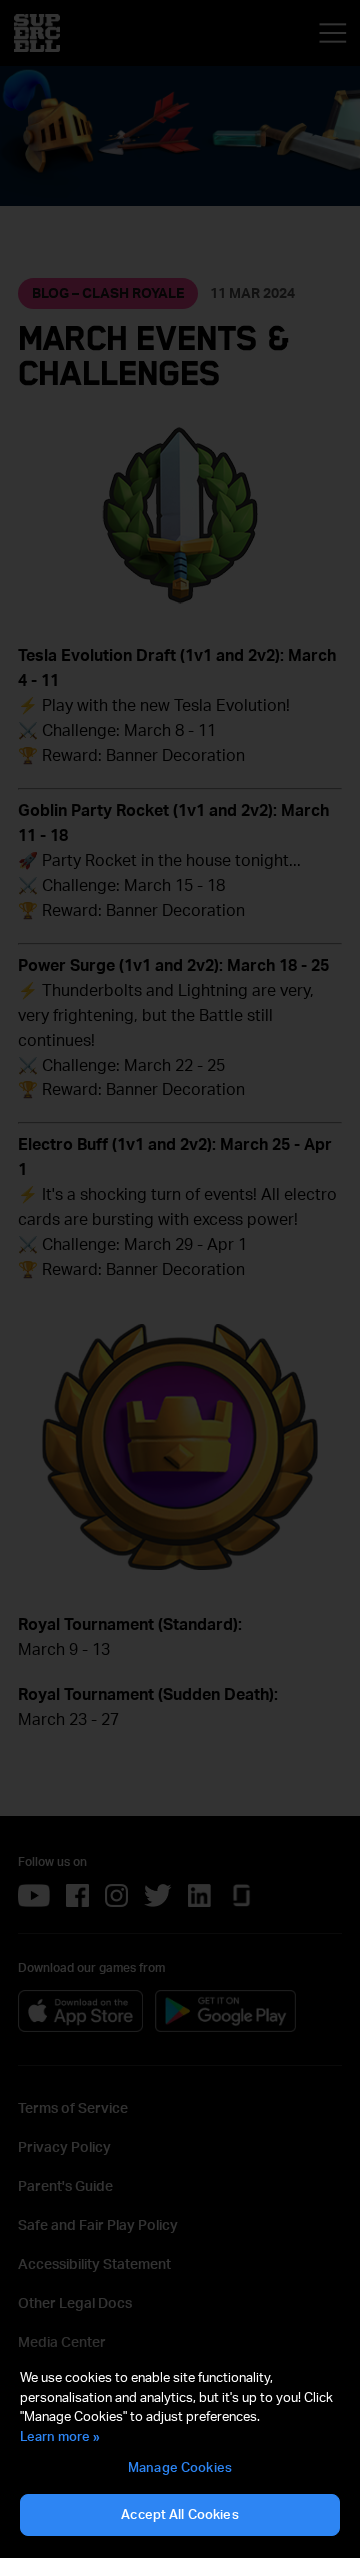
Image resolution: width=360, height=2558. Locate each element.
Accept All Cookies (179, 2514)
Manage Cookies (180, 2467)
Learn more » (60, 2436)
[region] (180, 2453)
